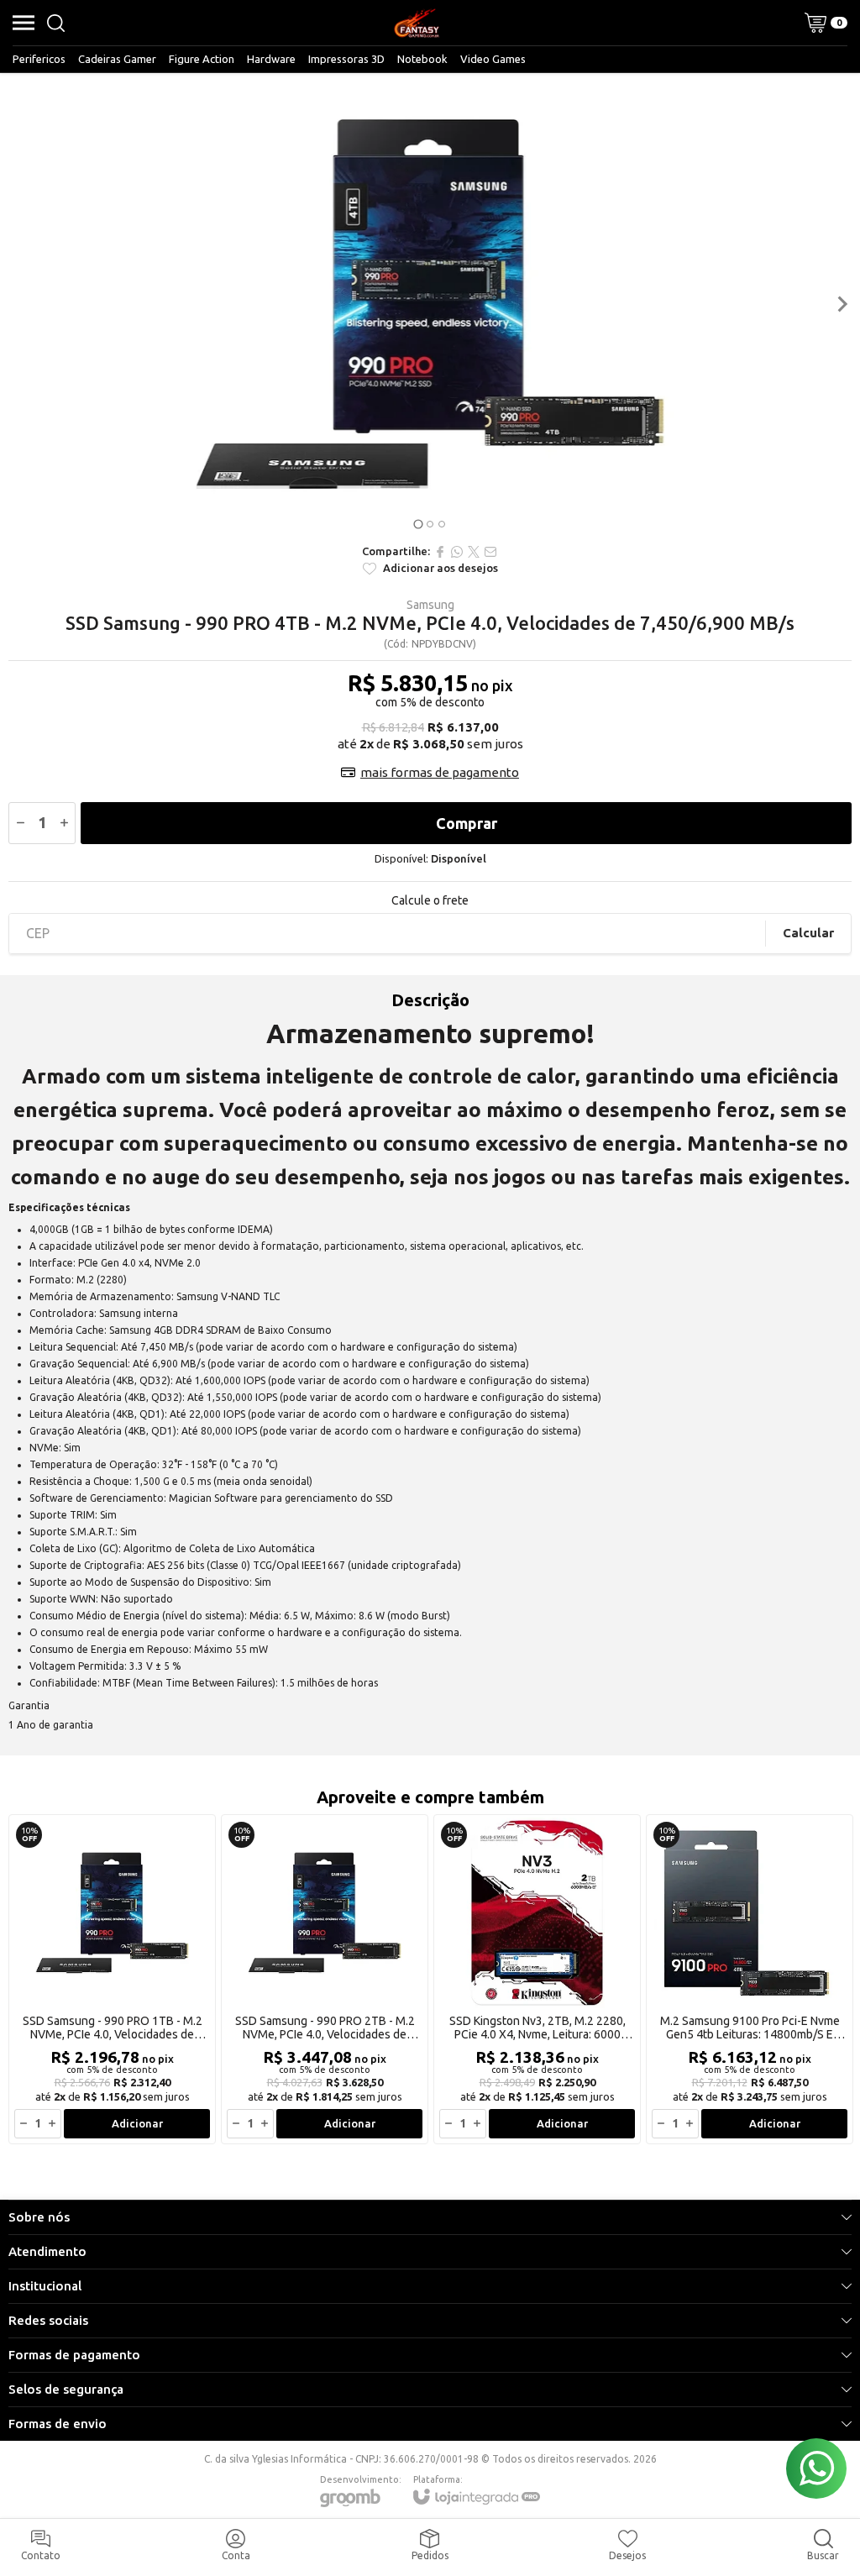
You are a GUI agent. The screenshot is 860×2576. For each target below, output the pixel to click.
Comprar (467, 823)
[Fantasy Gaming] (417, 23)
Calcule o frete (430, 900)
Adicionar (137, 2123)
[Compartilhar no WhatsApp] (457, 552)
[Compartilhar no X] (474, 552)
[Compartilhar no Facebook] (440, 552)
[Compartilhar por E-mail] (490, 552)
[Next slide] (842, 304)
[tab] (418, 524)
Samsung (430, 605)
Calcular (808, 933)
